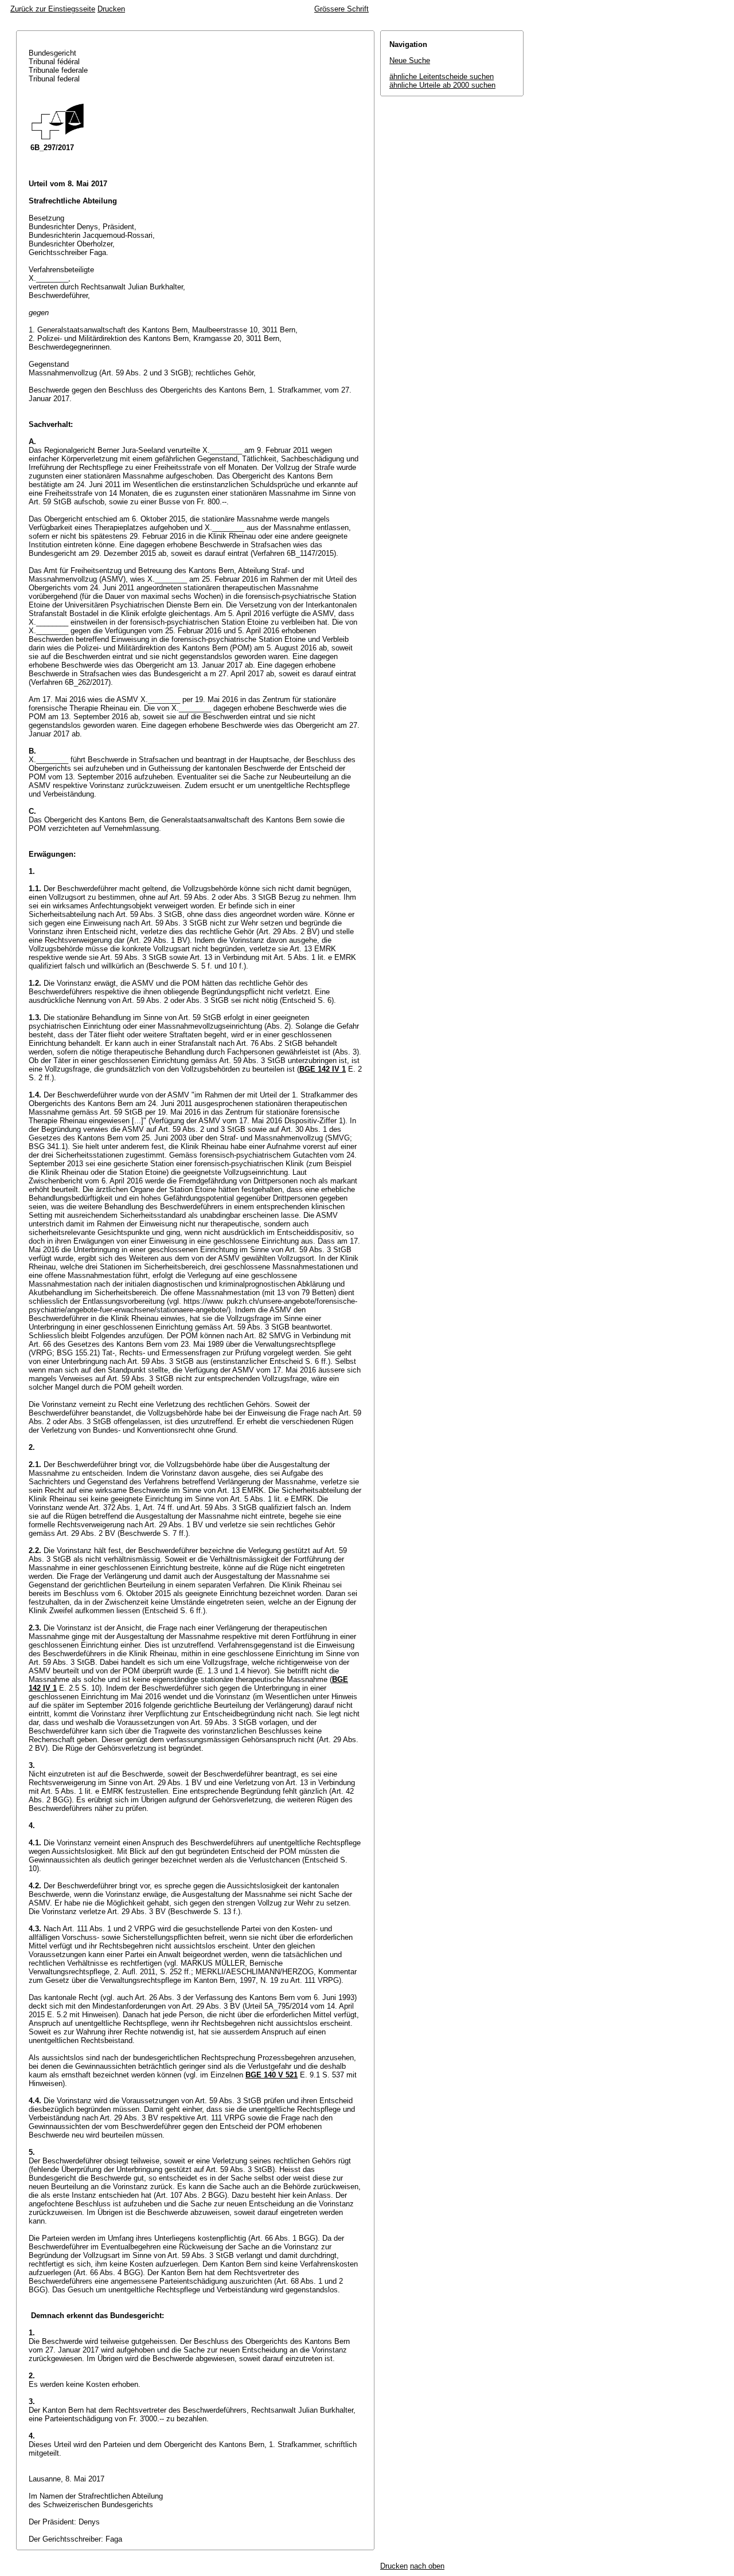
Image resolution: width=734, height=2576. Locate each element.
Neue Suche (410, 60)
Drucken (111, 9)
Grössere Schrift (341, 9)
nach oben (427, 2566)
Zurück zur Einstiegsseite (53, 9)
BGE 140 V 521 (272, 2075)
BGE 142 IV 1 (323, 1069)
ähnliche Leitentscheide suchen (442, 77)
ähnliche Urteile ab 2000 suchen (442, 85)
